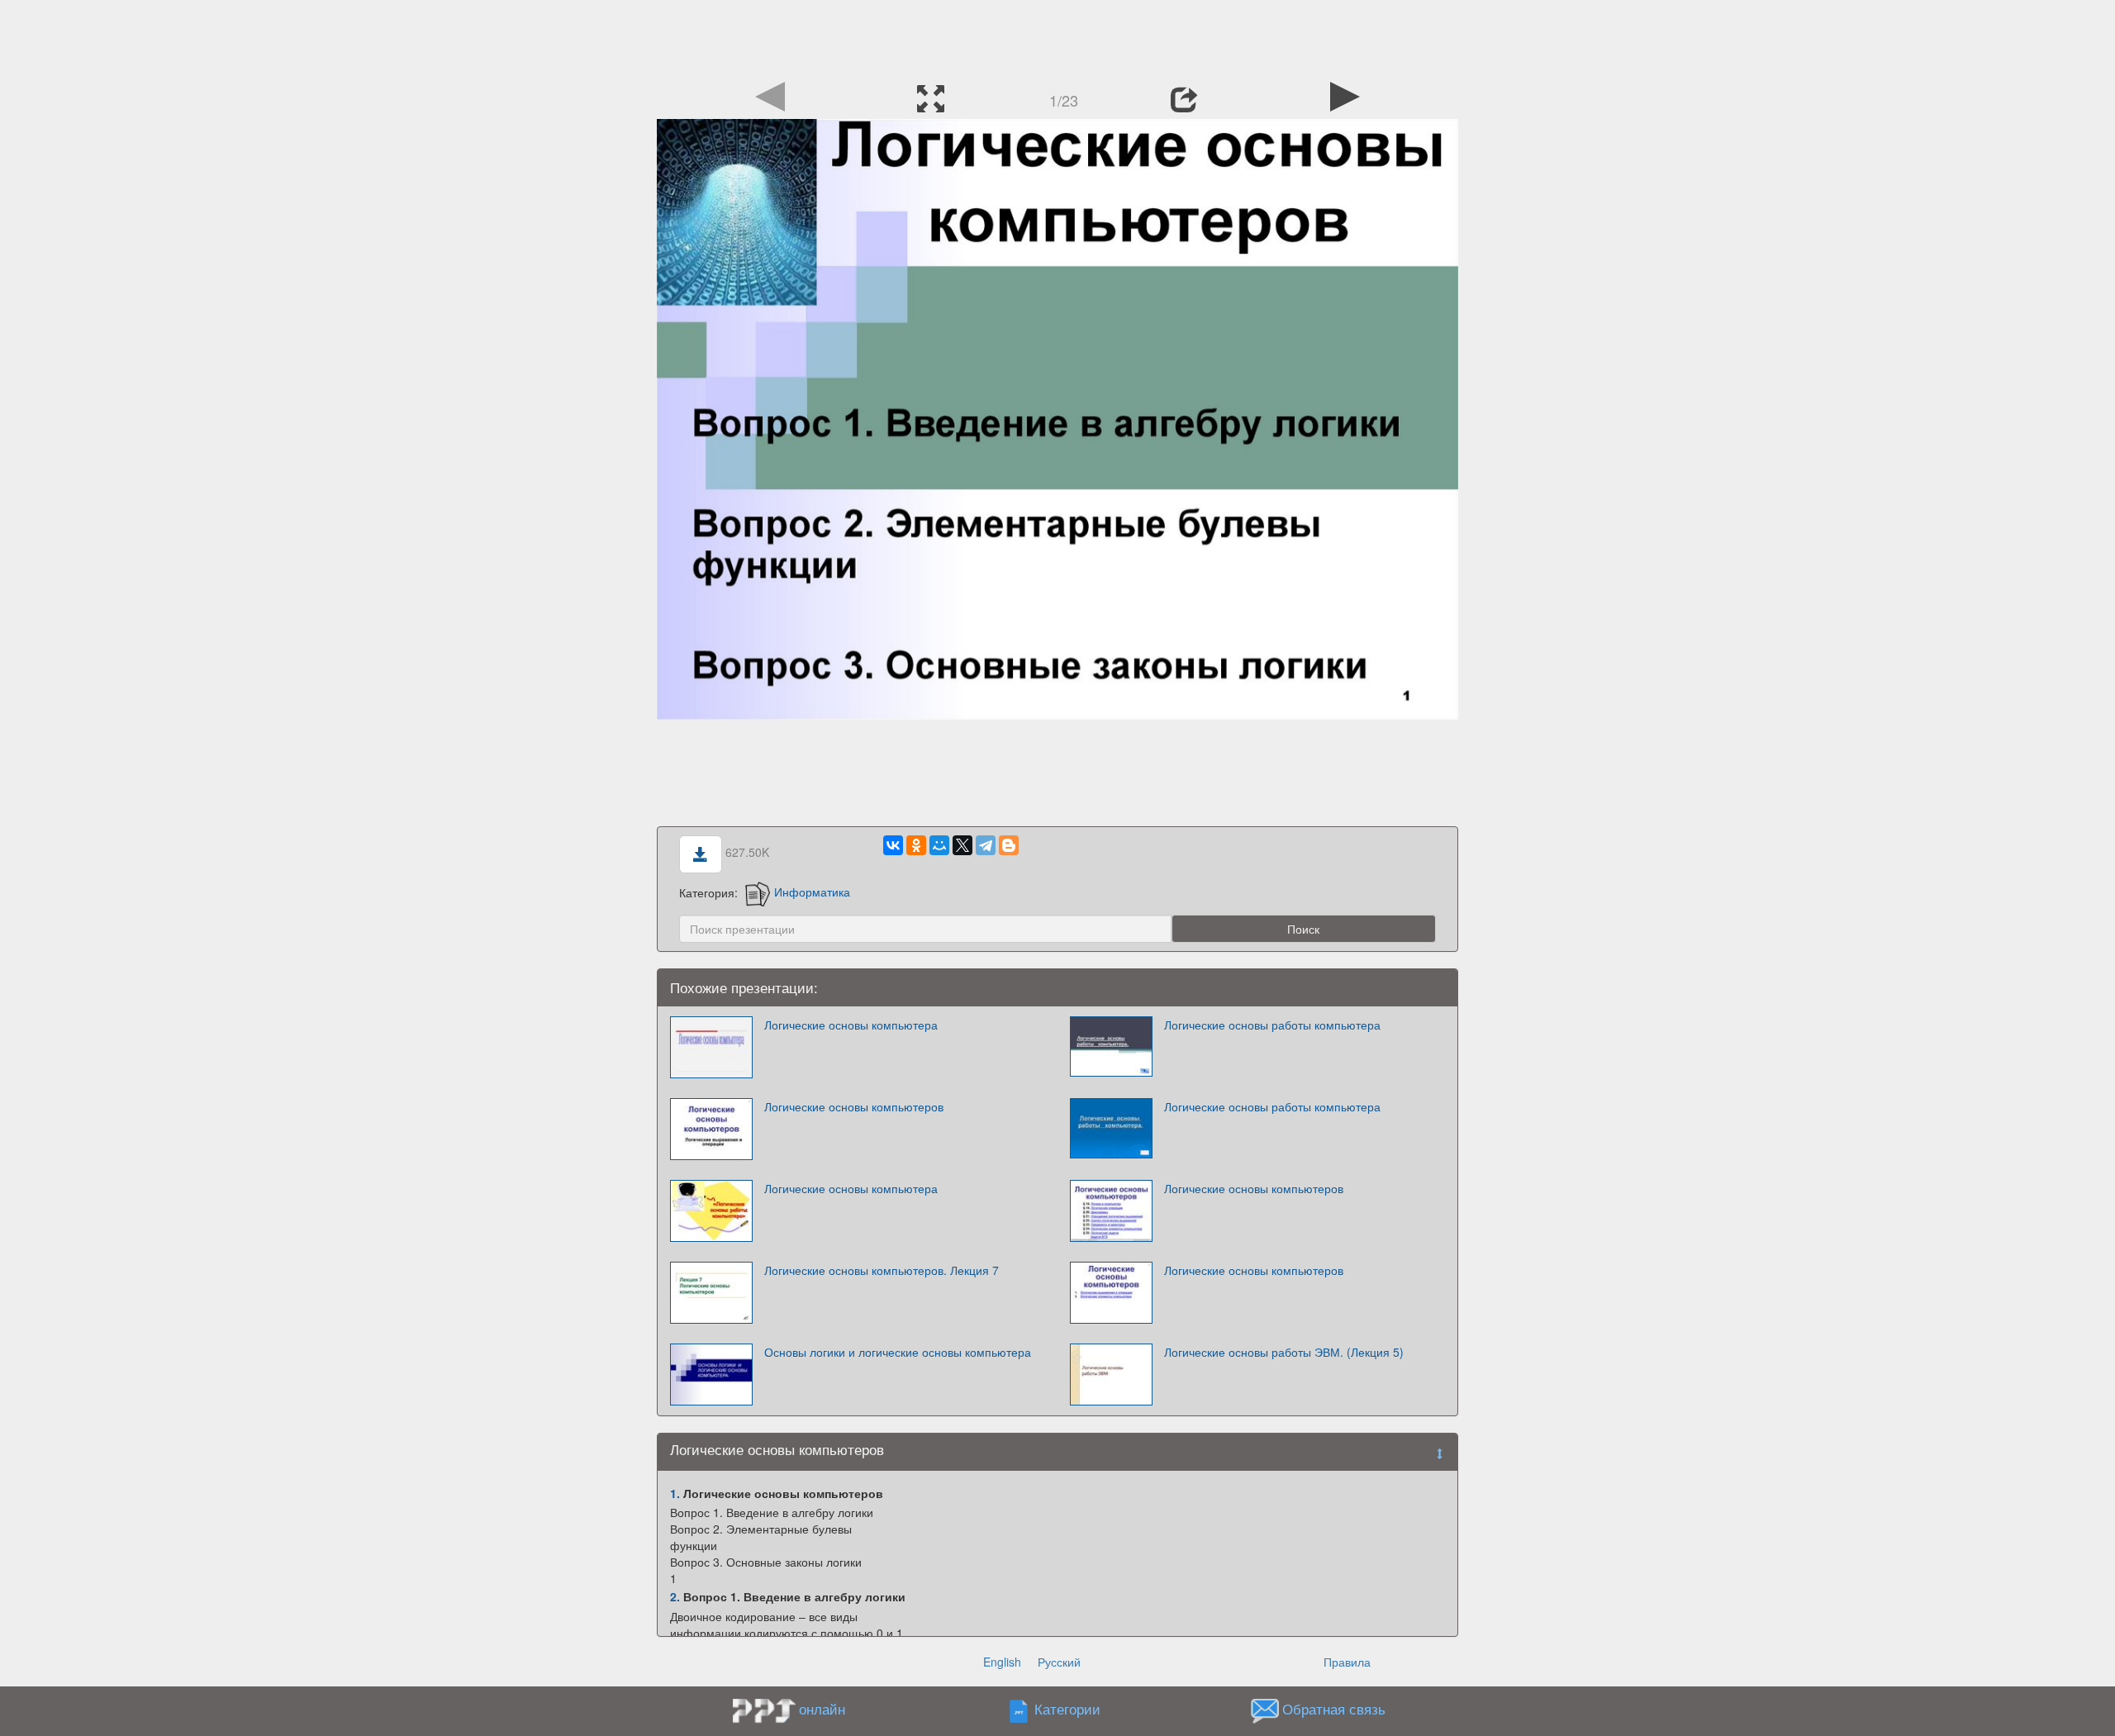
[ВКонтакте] (893, 845)
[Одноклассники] (916, 845)
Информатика (812, 892)
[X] (962, 845)
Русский (1059, 1662)
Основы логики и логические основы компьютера (898, 1352)
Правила (1347, 1662)
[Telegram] (986, 845)
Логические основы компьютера (851, 1025)
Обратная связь (1334, 1709)
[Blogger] (1009, 845)
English (1002, 1662)
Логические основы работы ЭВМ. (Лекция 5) (1284, 1352)
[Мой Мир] (939, 845)
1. (675, 1493)
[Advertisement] (1057, 37)
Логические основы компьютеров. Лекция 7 (882, 1270)
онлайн (822, 1709)
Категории (1067, 1709)
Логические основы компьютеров (854, 1106)
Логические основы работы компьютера (1272, 1025)
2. (675, 1596)
